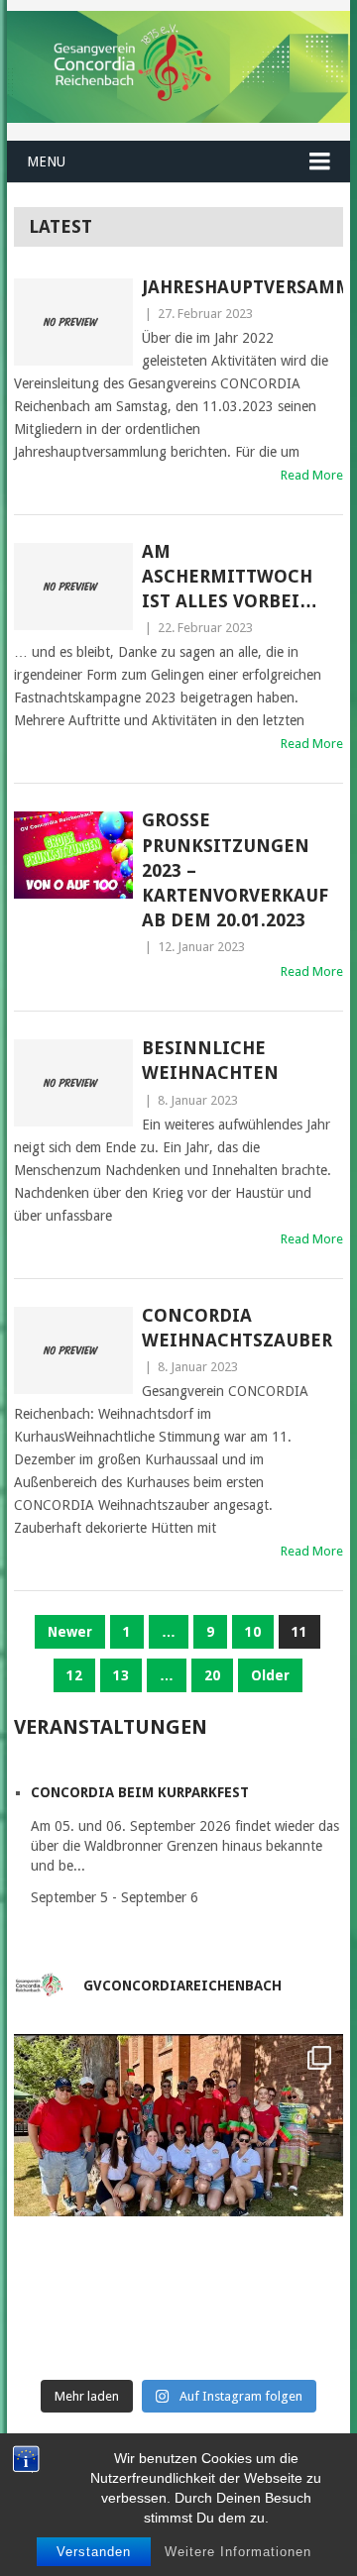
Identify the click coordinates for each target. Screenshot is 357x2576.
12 (74, 1675)
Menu (46, 161)
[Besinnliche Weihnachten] (73, 1083)
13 (121, 1675)
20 (212, 1675)
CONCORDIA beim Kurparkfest (140, 1792)
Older (270, 1675)
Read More (312, 475)
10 (253, 1632)
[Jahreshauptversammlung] (73, 322)
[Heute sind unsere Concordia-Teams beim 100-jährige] (178, 2199)
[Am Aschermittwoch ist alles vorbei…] (73, 587)
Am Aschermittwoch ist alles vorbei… (230, 576)
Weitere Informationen (238, 2552)
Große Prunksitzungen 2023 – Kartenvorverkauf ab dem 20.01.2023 (235, 870)
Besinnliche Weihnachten (210, 1060)
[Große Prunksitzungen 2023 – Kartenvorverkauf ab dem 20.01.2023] (73, 855)
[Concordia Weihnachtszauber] (73, 1350)
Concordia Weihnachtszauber (237, 1328)
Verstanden (94, 2552)
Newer (70, 1632)
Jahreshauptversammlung (242, 287)
